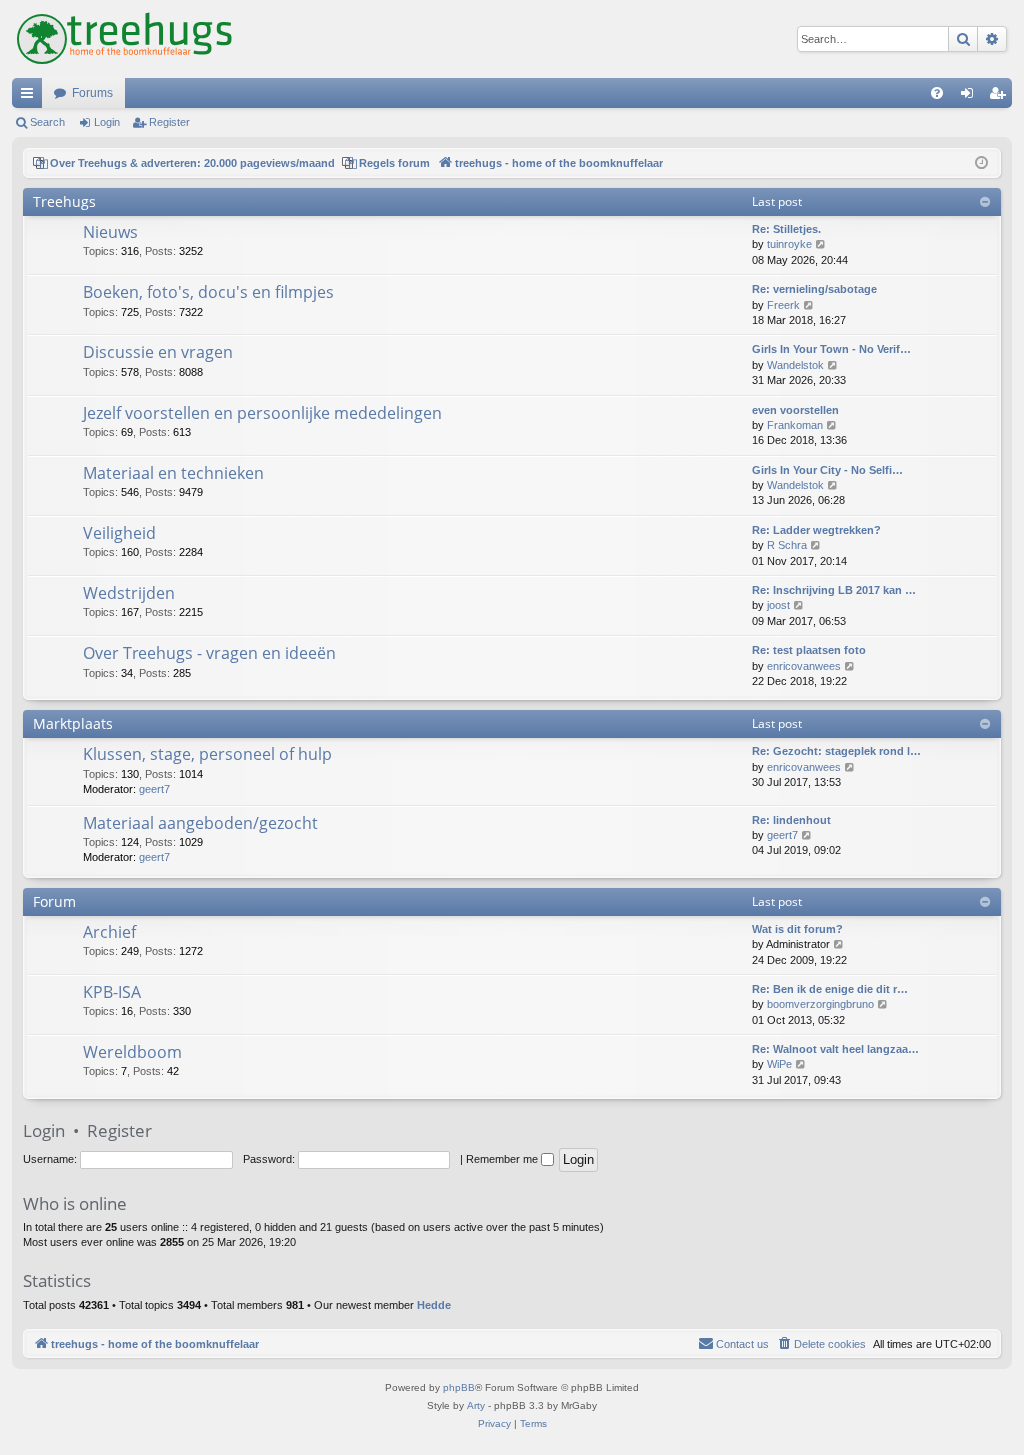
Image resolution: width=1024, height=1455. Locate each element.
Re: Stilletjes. (786, 229)
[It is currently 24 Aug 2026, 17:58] (981, 163)
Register (169, 122)
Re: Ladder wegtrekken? (816, 530)
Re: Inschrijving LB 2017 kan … (834, 590)
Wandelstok (795, 365)
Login (107, 122)
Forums (92, 93)
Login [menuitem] (971, 97)
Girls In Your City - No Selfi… (827, 470)
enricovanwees (804, 666)
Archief (109, 932)
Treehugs (64, 201)
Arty (476, 1405)
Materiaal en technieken (173, 473)
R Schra (787, 545)
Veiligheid (119, 533)
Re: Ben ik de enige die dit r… (830, 989)
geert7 (154, 789)
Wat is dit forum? (797, 929)
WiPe (779, 1064)
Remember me (503, 1159)
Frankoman (795, 425)
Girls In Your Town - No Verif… (831, 349)
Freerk (783, 305)
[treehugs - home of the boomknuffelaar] (124, 39)
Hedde (434, 1305)
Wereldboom (132, 1052)
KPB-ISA (112, 992)
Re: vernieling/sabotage (814, 289)
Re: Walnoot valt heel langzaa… (835, 1049)
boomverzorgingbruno (820, 1004)
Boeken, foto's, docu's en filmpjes (208, 292)
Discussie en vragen (158, 352)
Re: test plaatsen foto (809, 650)
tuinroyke (789, 244)
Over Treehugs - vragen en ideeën (209, 653)
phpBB (459, 1387)
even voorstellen (795, 410)
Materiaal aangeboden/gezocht (200, 823)
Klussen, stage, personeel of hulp (207, 754)
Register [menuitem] (1001, 97)
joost (778, 605)
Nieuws (110, 232)
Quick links (31, 97)
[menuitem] (937, 93)
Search (47, 122)
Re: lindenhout (791, 820)
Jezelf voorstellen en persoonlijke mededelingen (262, 413)
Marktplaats (73, 723)
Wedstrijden (129, 593)
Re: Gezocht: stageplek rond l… (836, 751)
